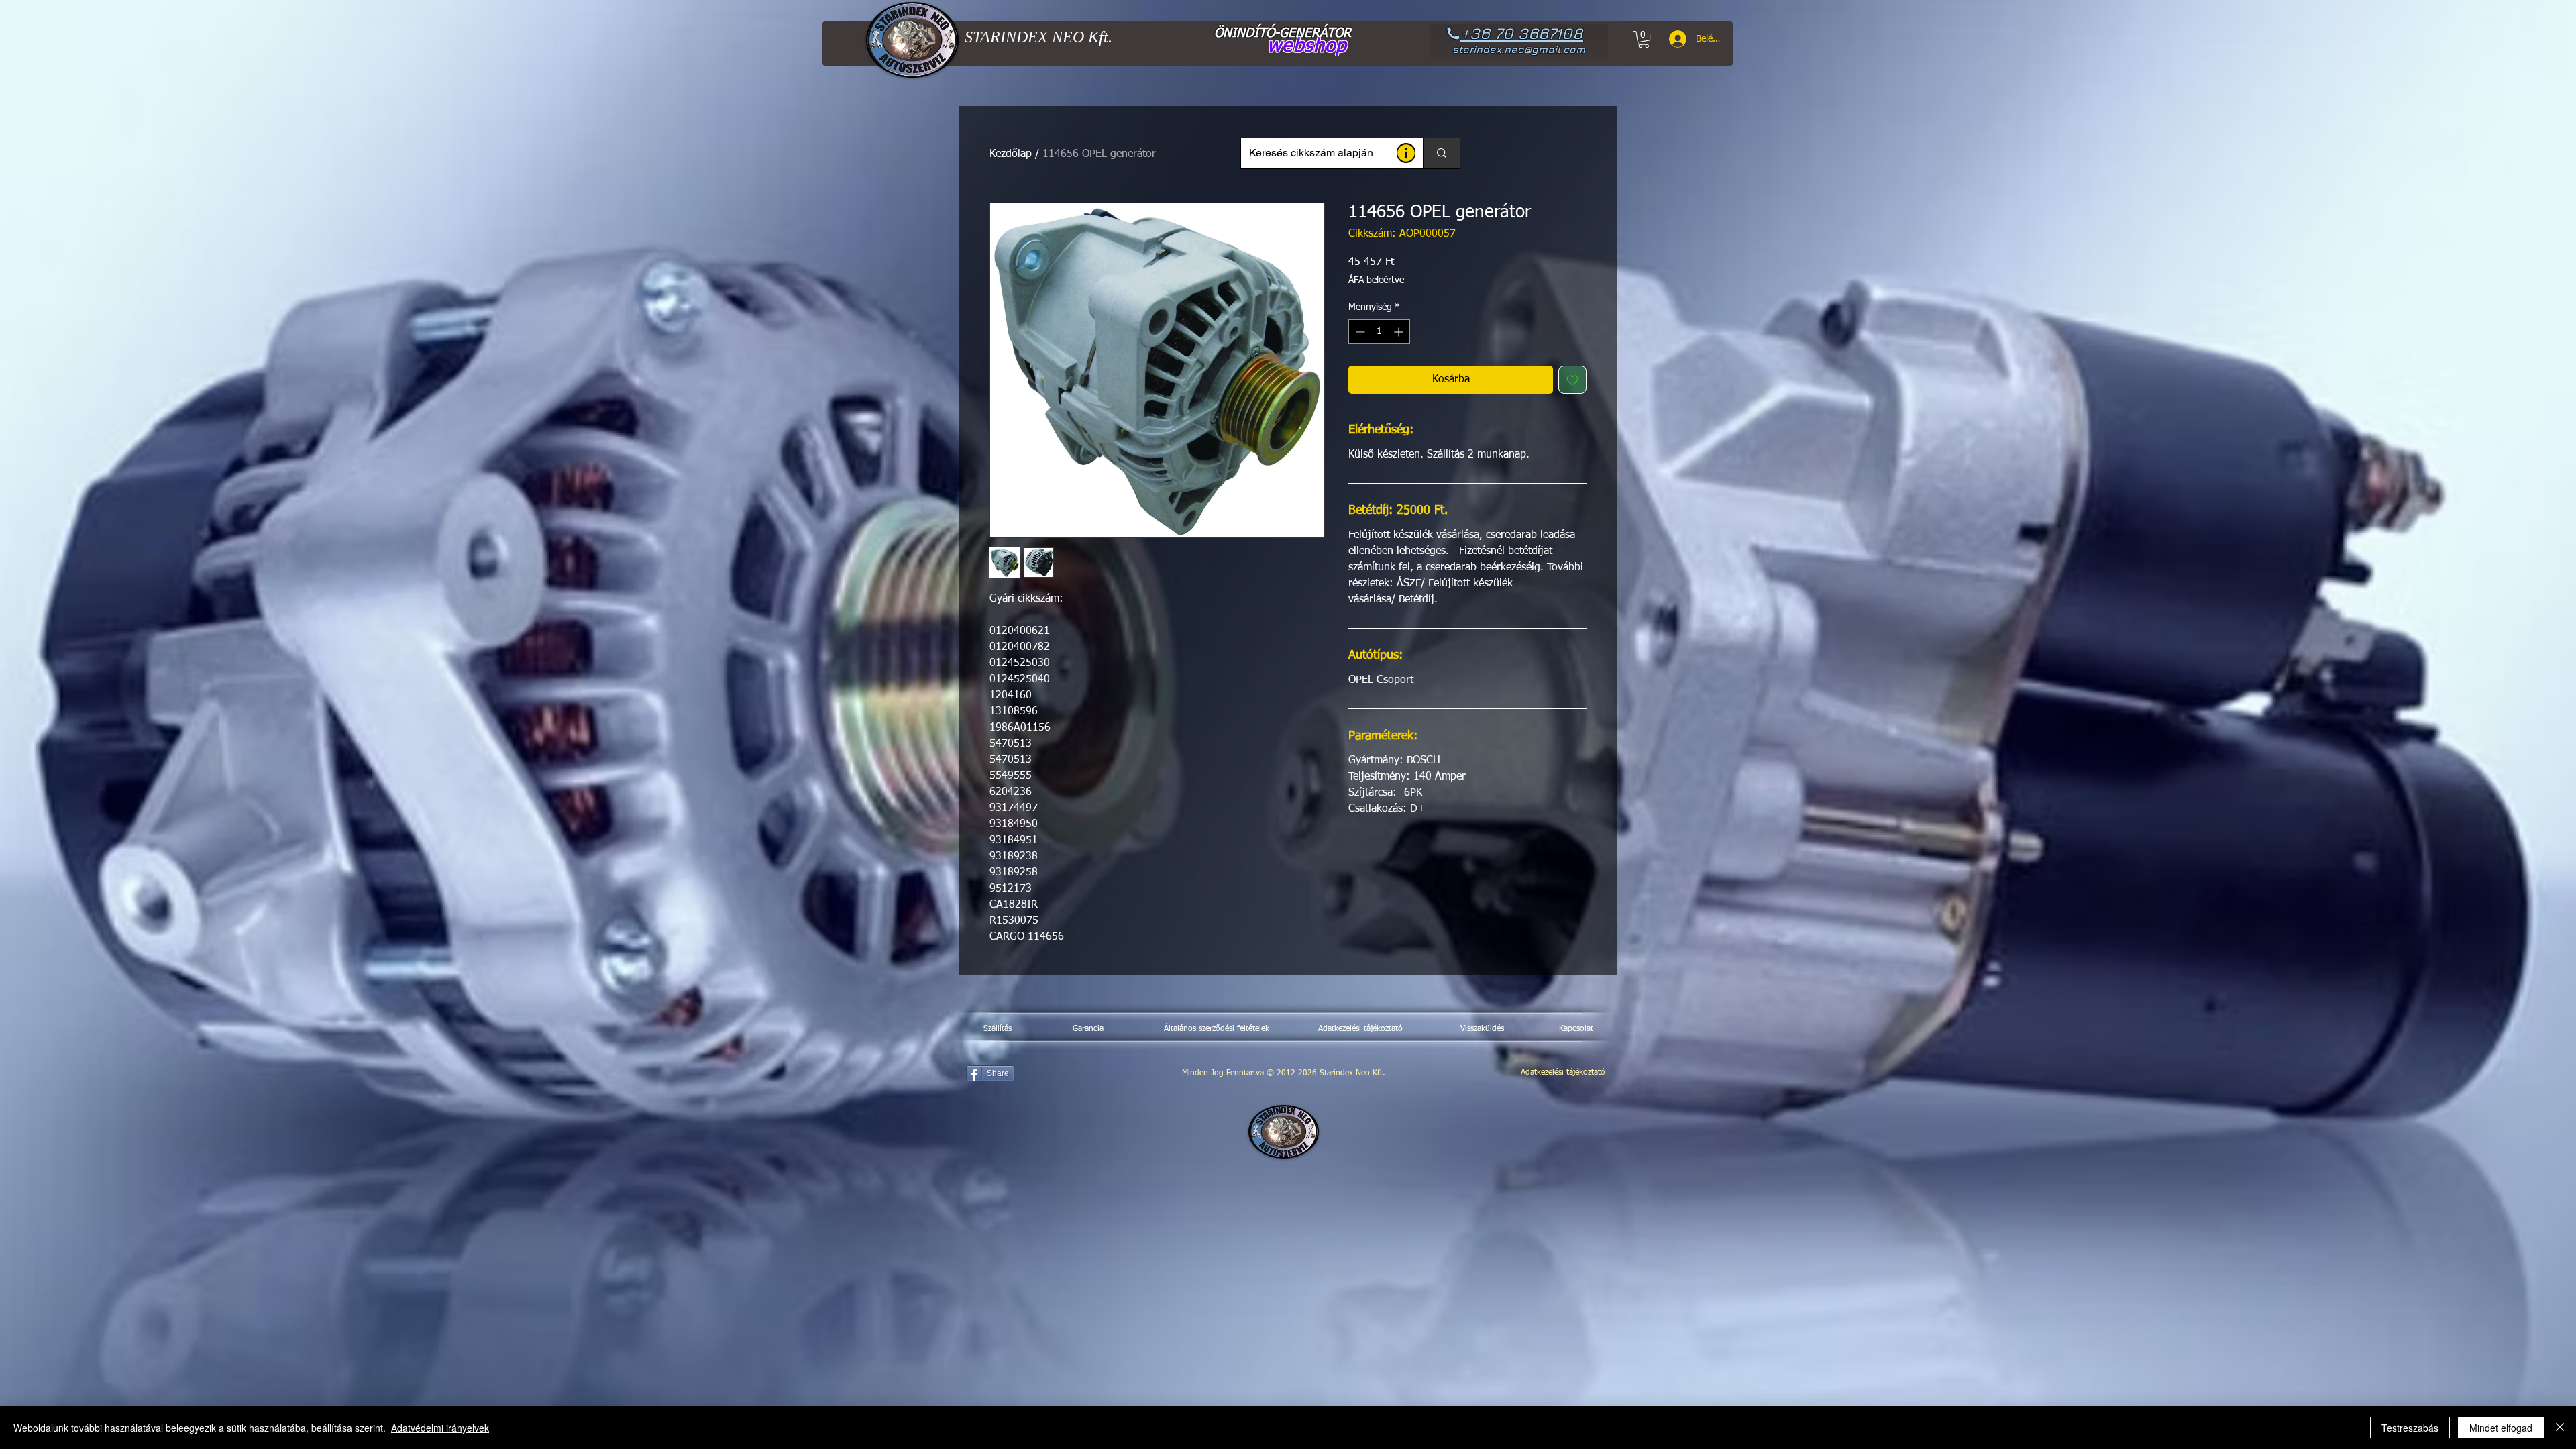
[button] (1406, 153)
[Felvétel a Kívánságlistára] (1572, 380)
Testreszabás (2410, 1428)
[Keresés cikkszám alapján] (1441, 153)
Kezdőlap (1011, 154)
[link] (1644, 39)
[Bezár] (2560, 1428)
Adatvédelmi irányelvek (440, 1428)
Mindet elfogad (2501, 1428)
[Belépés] (1673, 39)
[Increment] (1400, 332)
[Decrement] (1359, 332)
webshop (1307, 46)
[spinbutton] (1379, 332)
